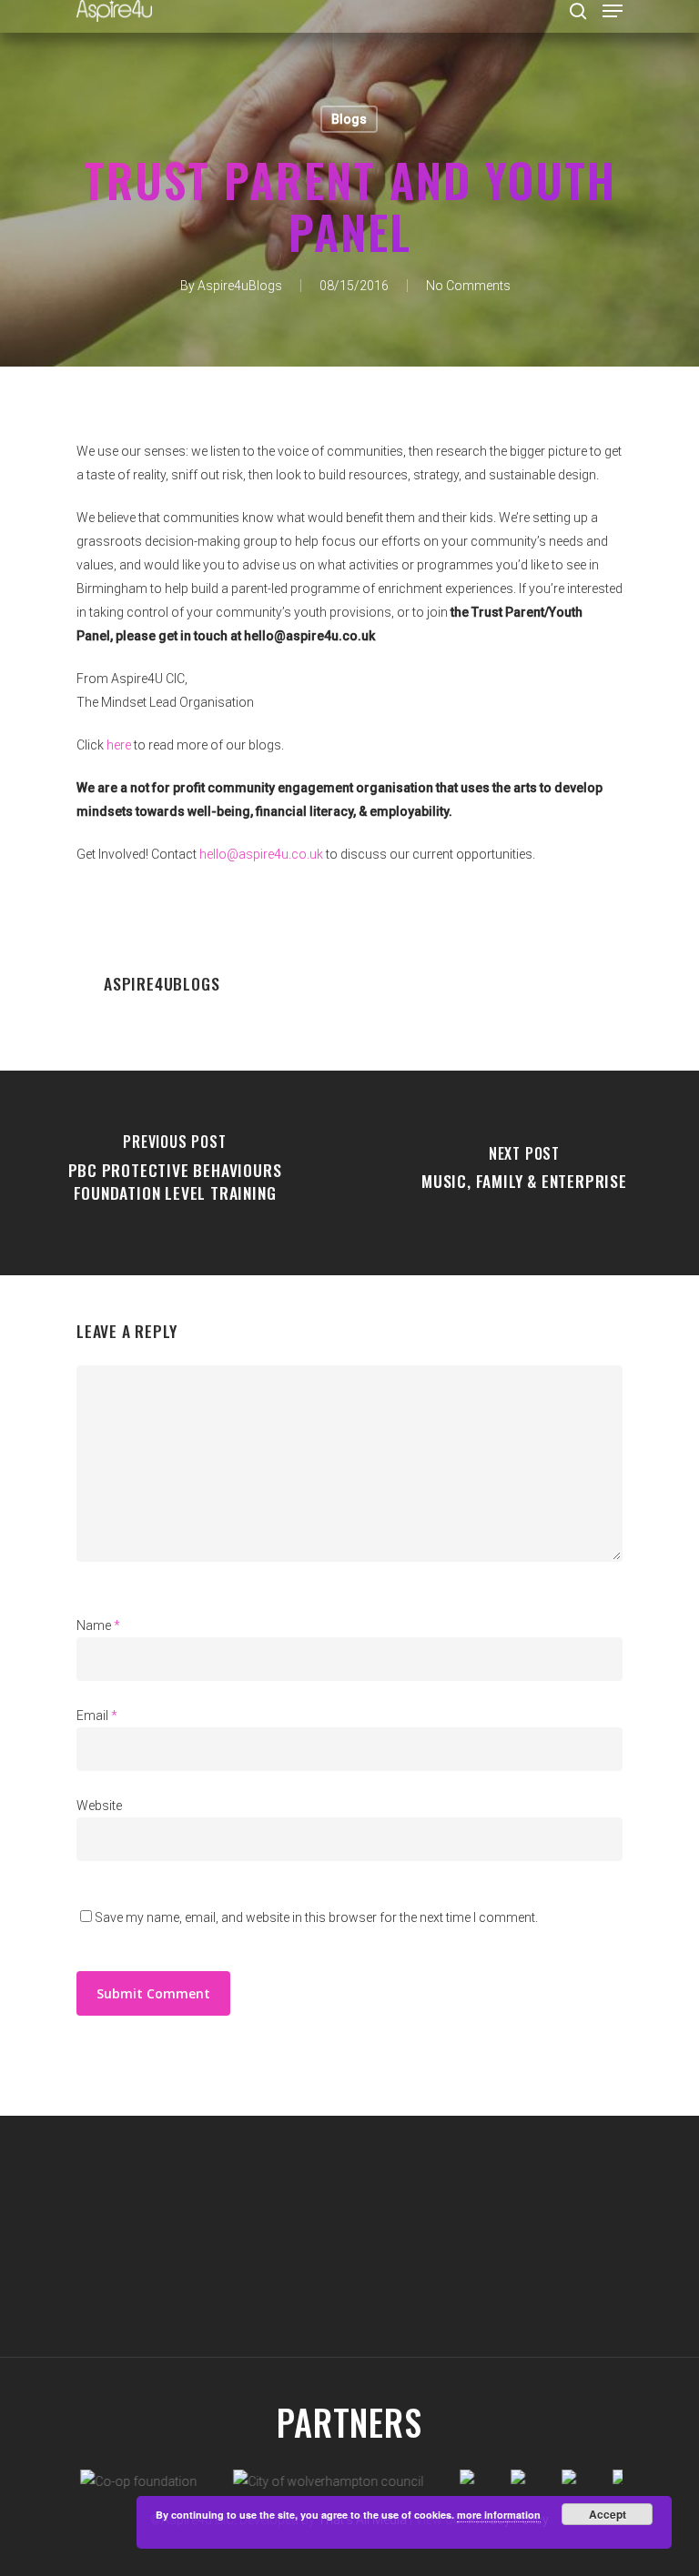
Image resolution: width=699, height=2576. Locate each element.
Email (97, 1716)
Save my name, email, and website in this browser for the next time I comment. (316, 1917)
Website (99, 1806)
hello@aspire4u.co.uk (261, 854)
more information (499, 2515)
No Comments (468, 286)
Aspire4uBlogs (240, 286)
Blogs (349, 119)
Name (98, 1625)
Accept (608, 2514)
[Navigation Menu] (613, 11)
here (119, 745)
